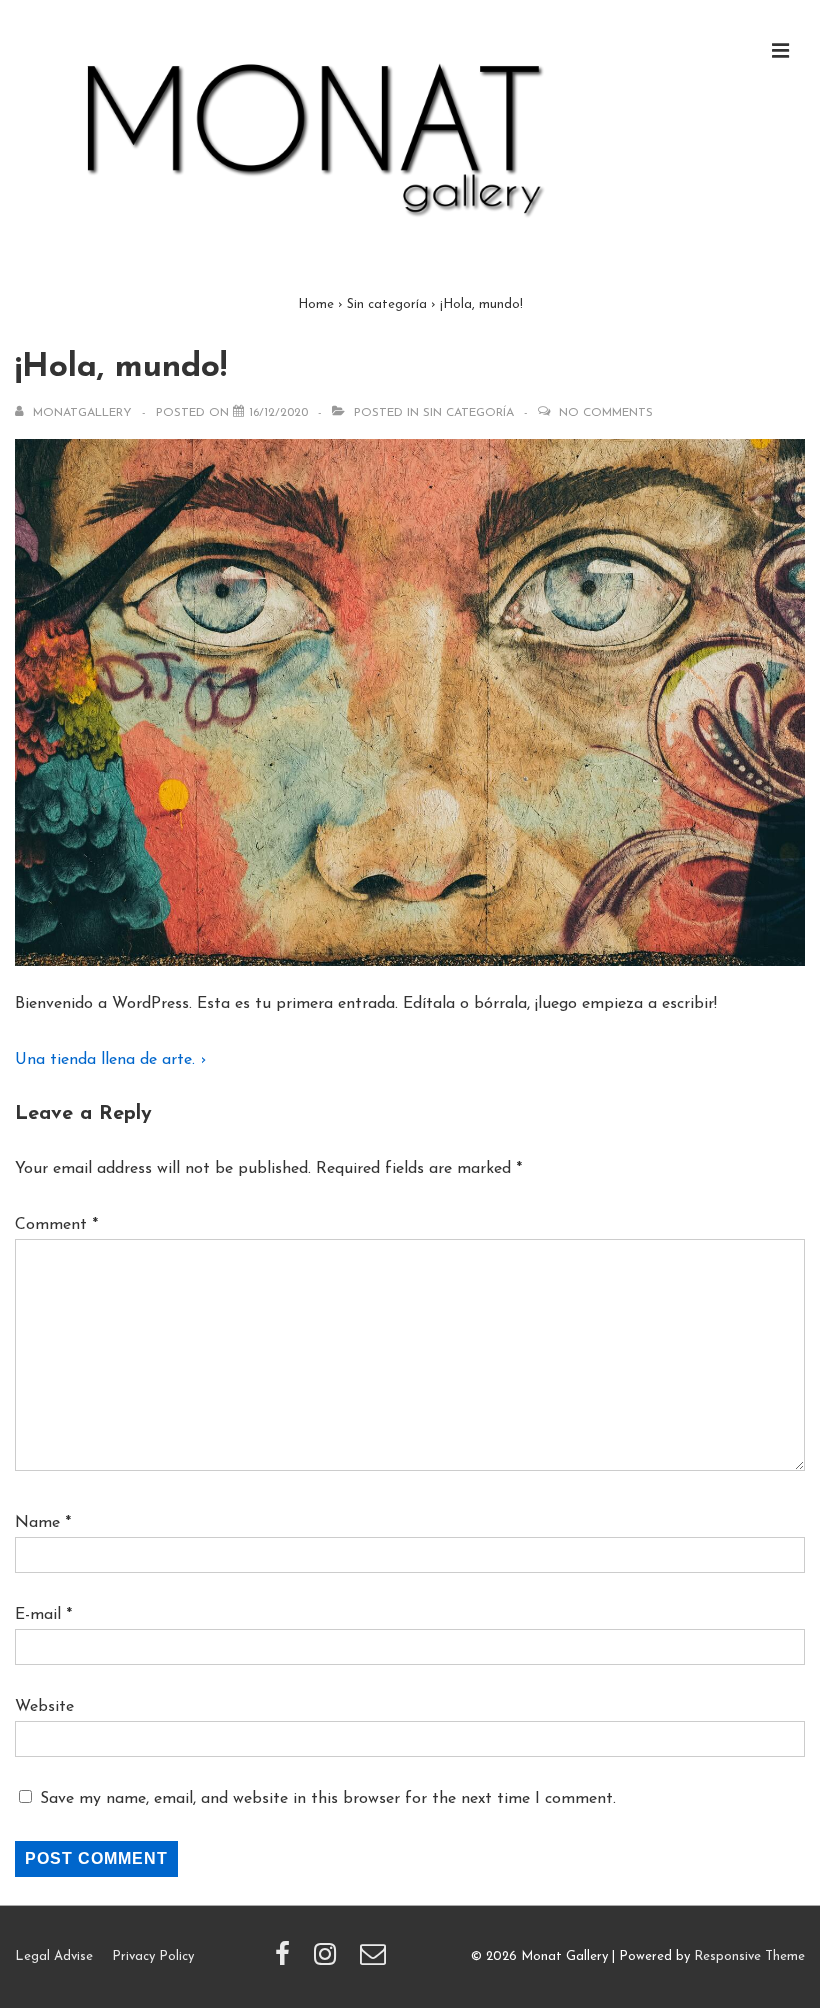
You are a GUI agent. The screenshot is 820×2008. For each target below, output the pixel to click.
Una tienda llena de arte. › (110, 1060)
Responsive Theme (749, 1956)
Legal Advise (54, 1956)
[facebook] (287, 1961)
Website (44, 1707)
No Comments (606, 413)
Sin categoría (468, 413)
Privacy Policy (153, 1956)
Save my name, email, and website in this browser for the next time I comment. (328, 1799)
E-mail (38, 1615)
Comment (56, 1225)
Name (37, 1523)
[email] (375, 1961)
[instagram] (329, 1961)
